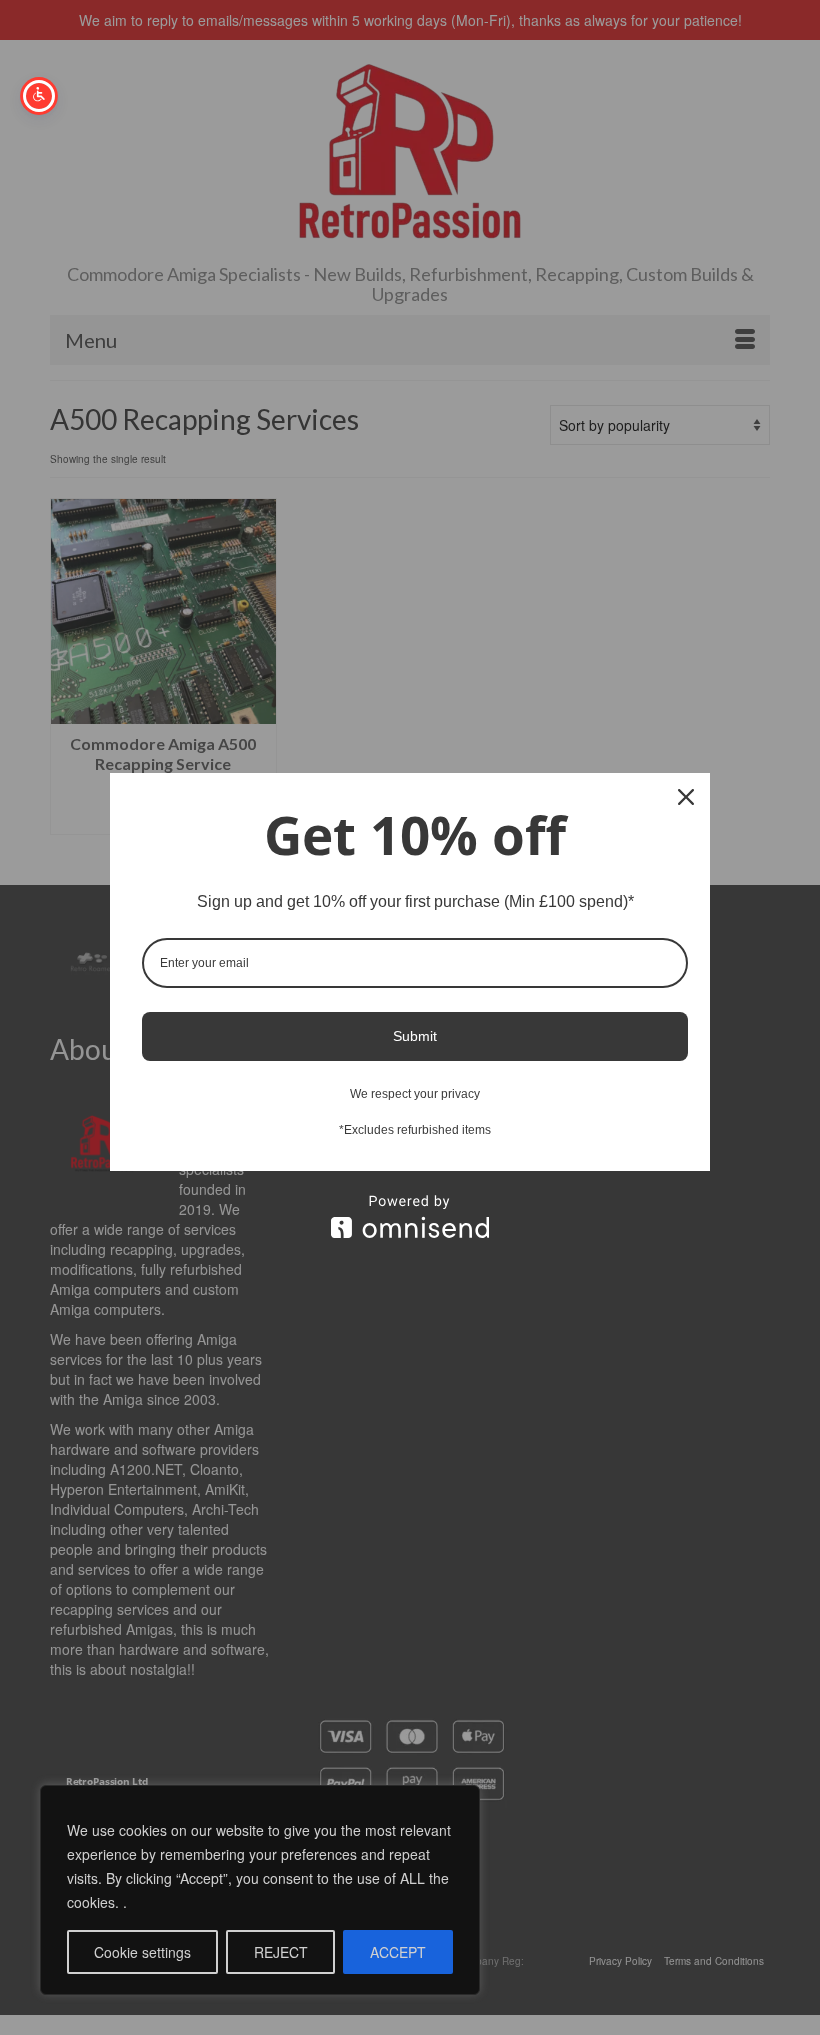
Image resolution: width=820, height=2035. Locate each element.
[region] (260, 1890)
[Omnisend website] (410, 1216)
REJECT (281, 1952)
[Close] (686, 797)
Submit (415, 1036)
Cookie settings (142, 1952)
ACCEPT (398, 1952)
